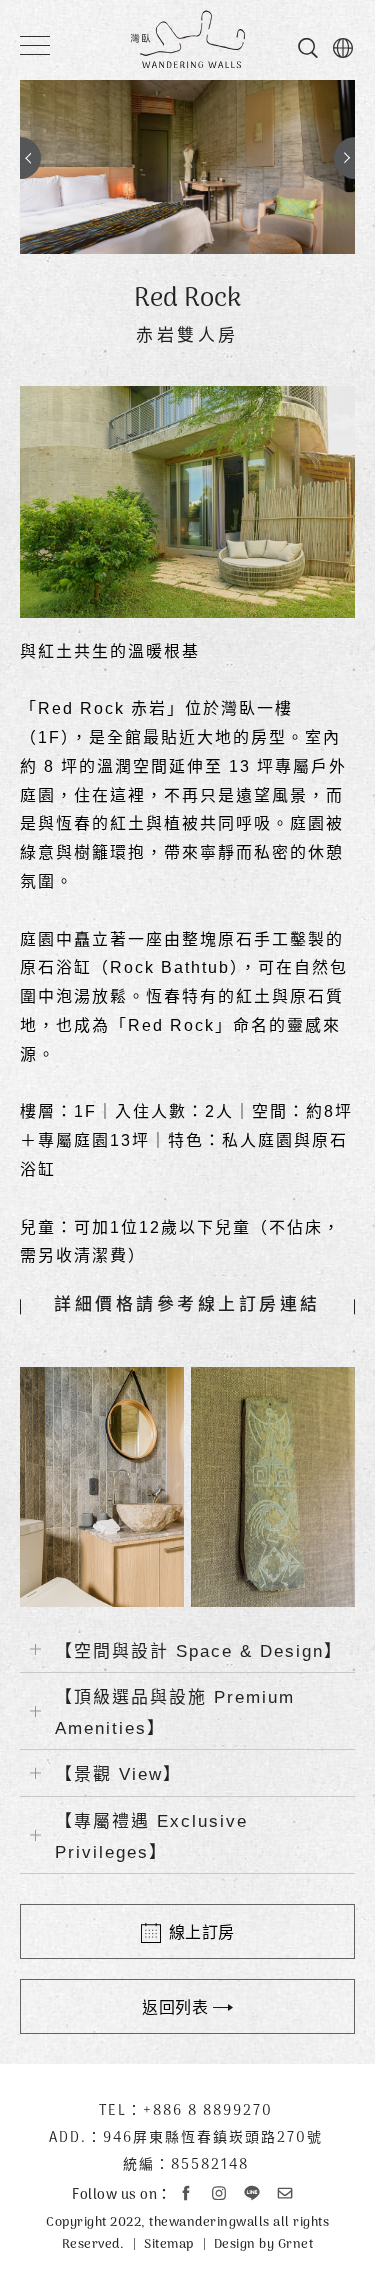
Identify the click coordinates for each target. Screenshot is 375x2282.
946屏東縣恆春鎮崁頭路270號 (213, 2138)
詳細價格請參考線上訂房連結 (187, 1306)
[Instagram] (219, 2193)
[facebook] (186, 2193)
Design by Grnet (264, 2244)
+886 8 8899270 (208, 2111)
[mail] (285, 2193)
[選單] (35, 34)
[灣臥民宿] (187, 39)
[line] (252, 2193)
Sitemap (169, 2244)
